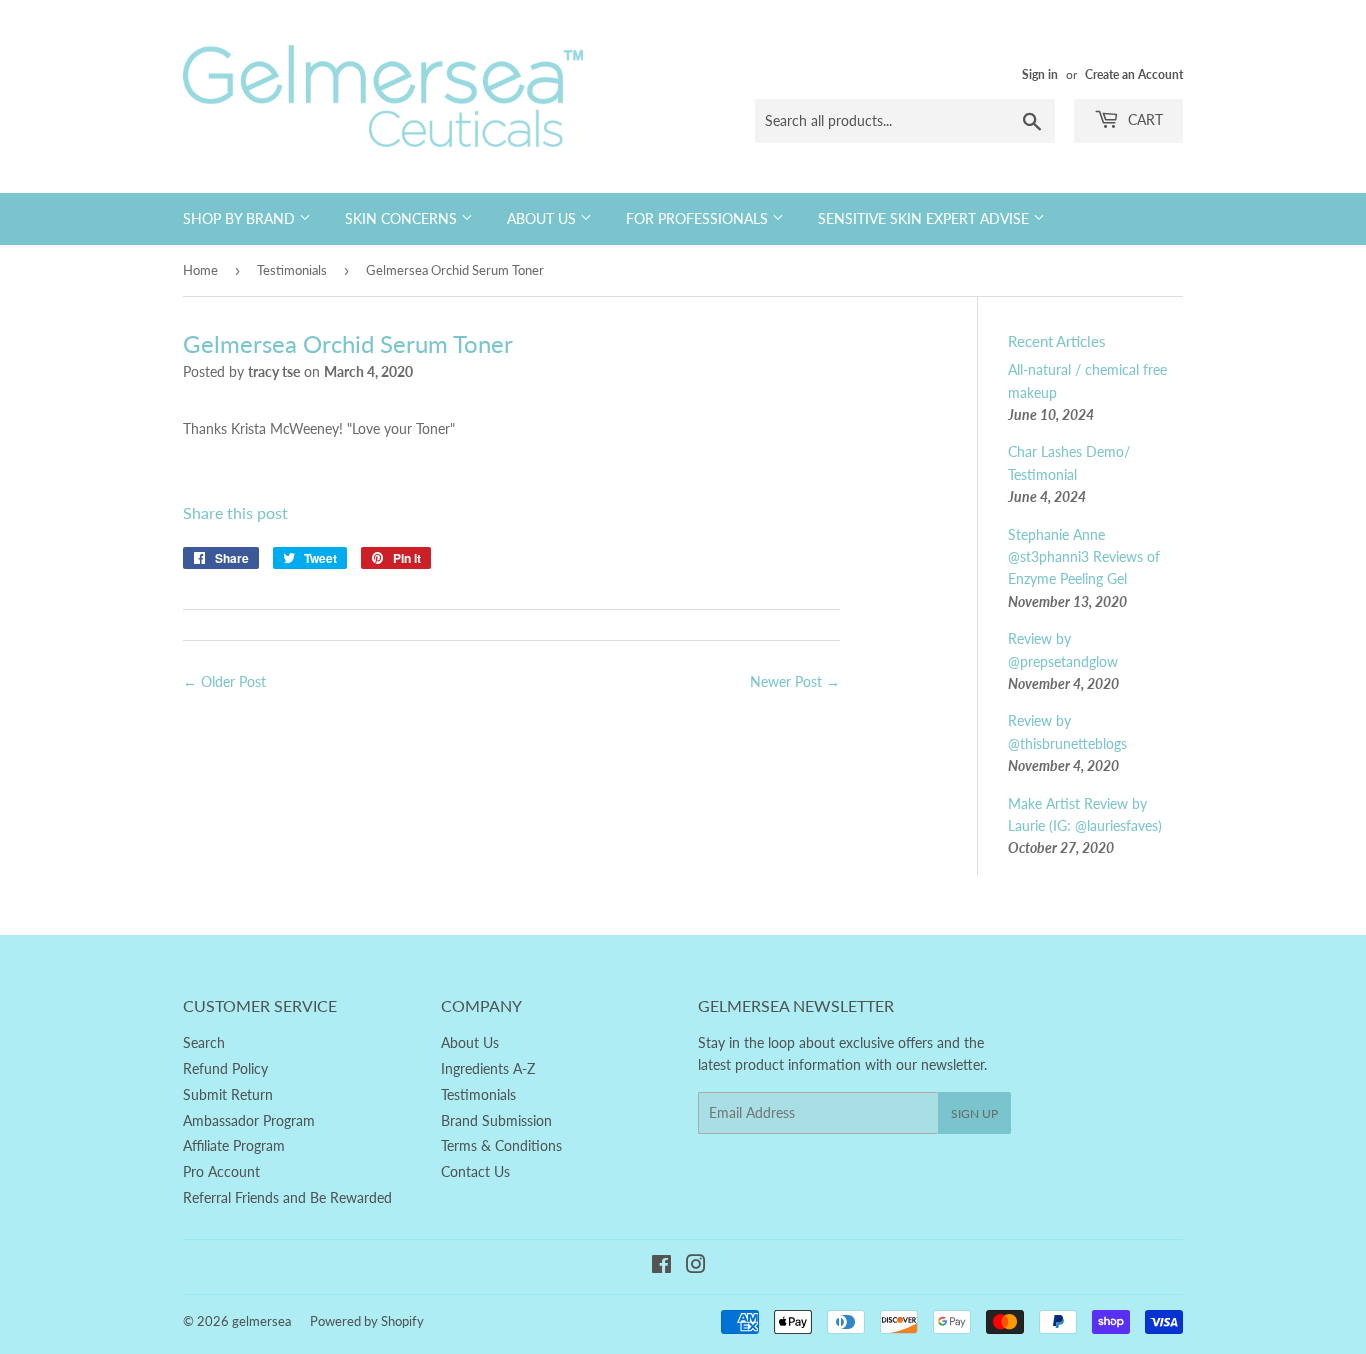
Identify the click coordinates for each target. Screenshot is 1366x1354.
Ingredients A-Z (488, 1068)
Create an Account (1134, 74)
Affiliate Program (234, 1145)
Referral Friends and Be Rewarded (287, 1197)
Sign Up (974, 1113)
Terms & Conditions (501, 1145)
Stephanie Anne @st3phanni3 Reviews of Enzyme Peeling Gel (1084, 557)
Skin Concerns (403, 218)
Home (200, 270)
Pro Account (221, 1171)
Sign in (1040, 74)
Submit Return (228, 1094)
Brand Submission (496, 1120)
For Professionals (699, 218)
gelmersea (261, 1321)
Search (204, 1042)
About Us (543, 218)
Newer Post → (795, 681)
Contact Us (475, 1171)
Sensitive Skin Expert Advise (925, 218)
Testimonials (292, 270)
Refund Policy (225, 1068)
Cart (1143, 119)
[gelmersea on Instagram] (696, 1266)
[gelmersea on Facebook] (661, 1266)
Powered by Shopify (367, 1321)
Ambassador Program (249, 1120)
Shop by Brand (241, 218)
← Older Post (224, 681)
